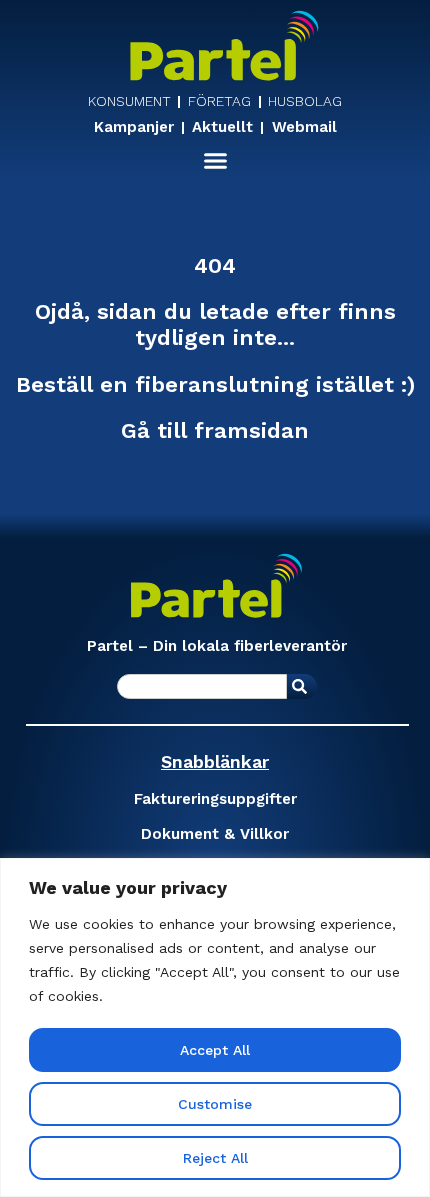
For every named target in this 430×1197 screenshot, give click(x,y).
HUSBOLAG (305, 101)
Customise (215, 1104)
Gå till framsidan (215, 430)
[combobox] (202, 686)
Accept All (215, 1050)
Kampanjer (134, 128)
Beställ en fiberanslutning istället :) (215, 384)
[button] (215, 161)
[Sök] (302, 686)
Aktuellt (222, 128)
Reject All (215, 1158)
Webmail (304, 128)
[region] (215, 1027)
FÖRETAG (219, 101)
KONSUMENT (129, 101)
